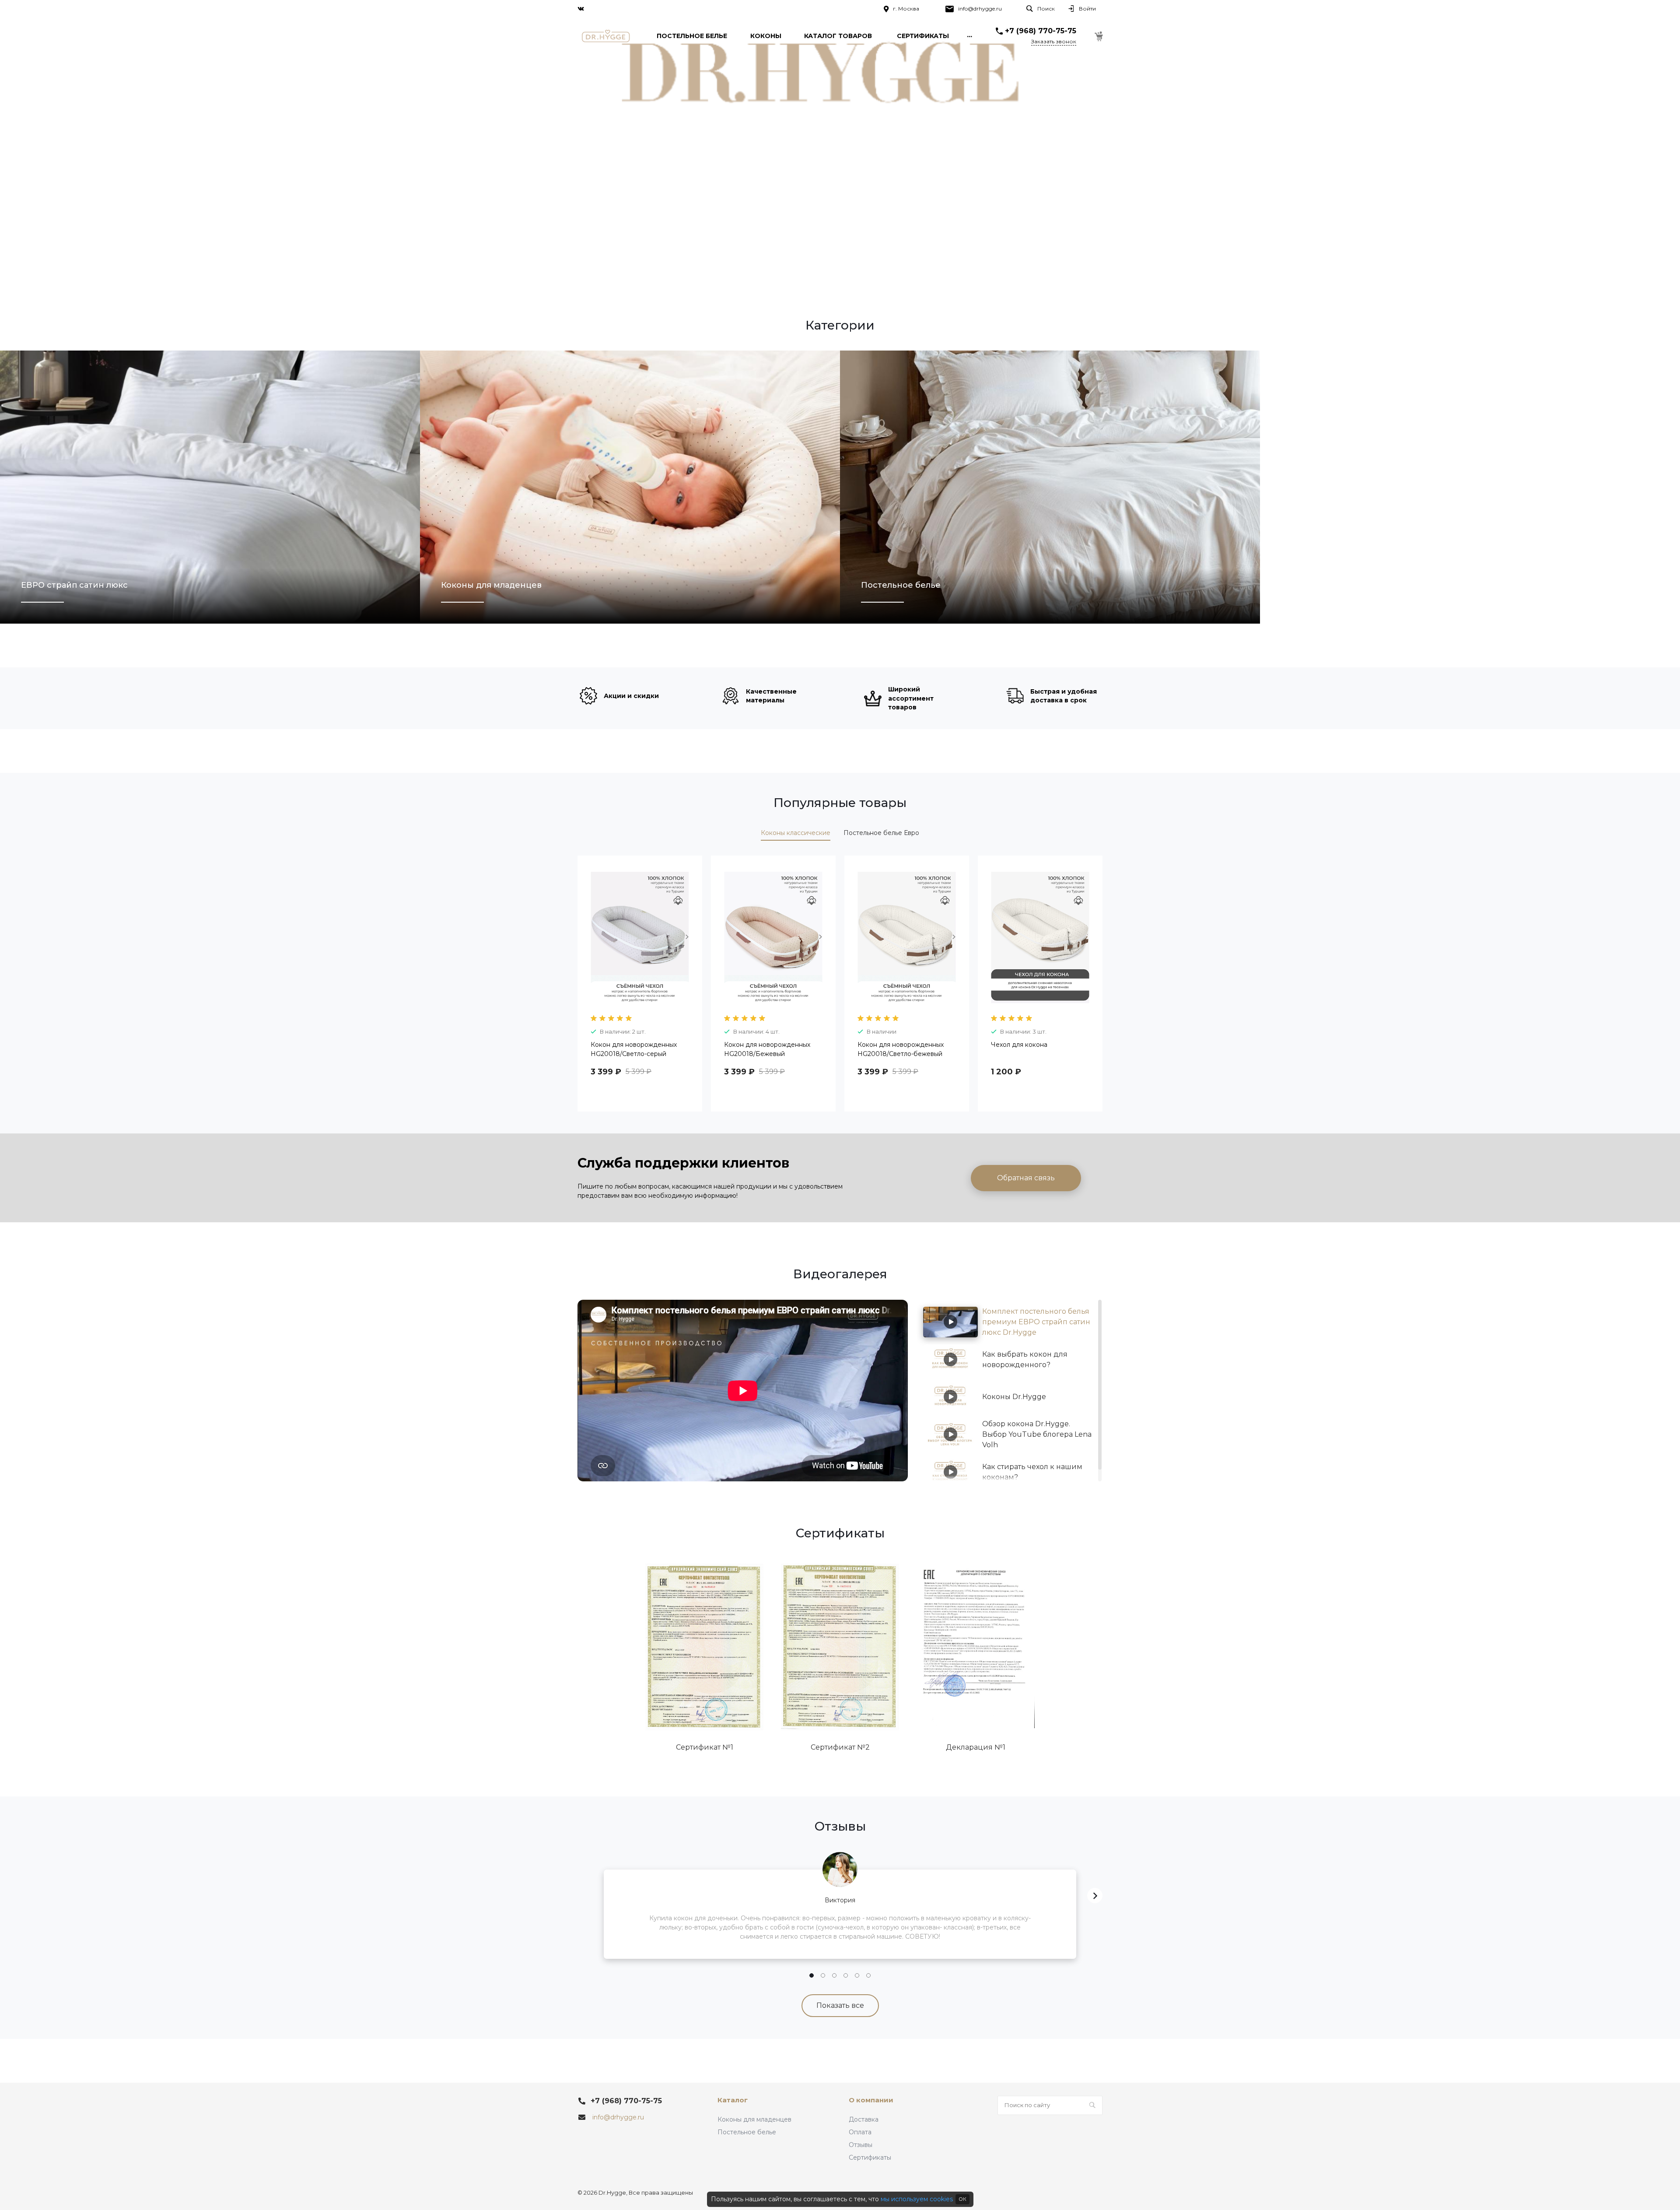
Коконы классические (796, 833)
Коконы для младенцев (754, 2119)
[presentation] (585, 943)
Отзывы (861, 2145)
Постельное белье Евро (881, 833)
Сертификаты (870, 2157)
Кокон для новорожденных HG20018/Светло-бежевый (901, 1049)
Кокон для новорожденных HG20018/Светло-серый (634, 1049)
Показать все (840, 2005)
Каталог (733, 2100)
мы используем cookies (917, 2199)
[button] (812, 1975)
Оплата (860, 2132)
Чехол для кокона (1019, 1045)
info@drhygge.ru (980, 9)
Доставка (864, 2119)
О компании (871, 2100)
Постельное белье (747, 2132)
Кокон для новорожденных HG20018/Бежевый (767, 1049)
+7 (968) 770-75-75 (1041, 31)
